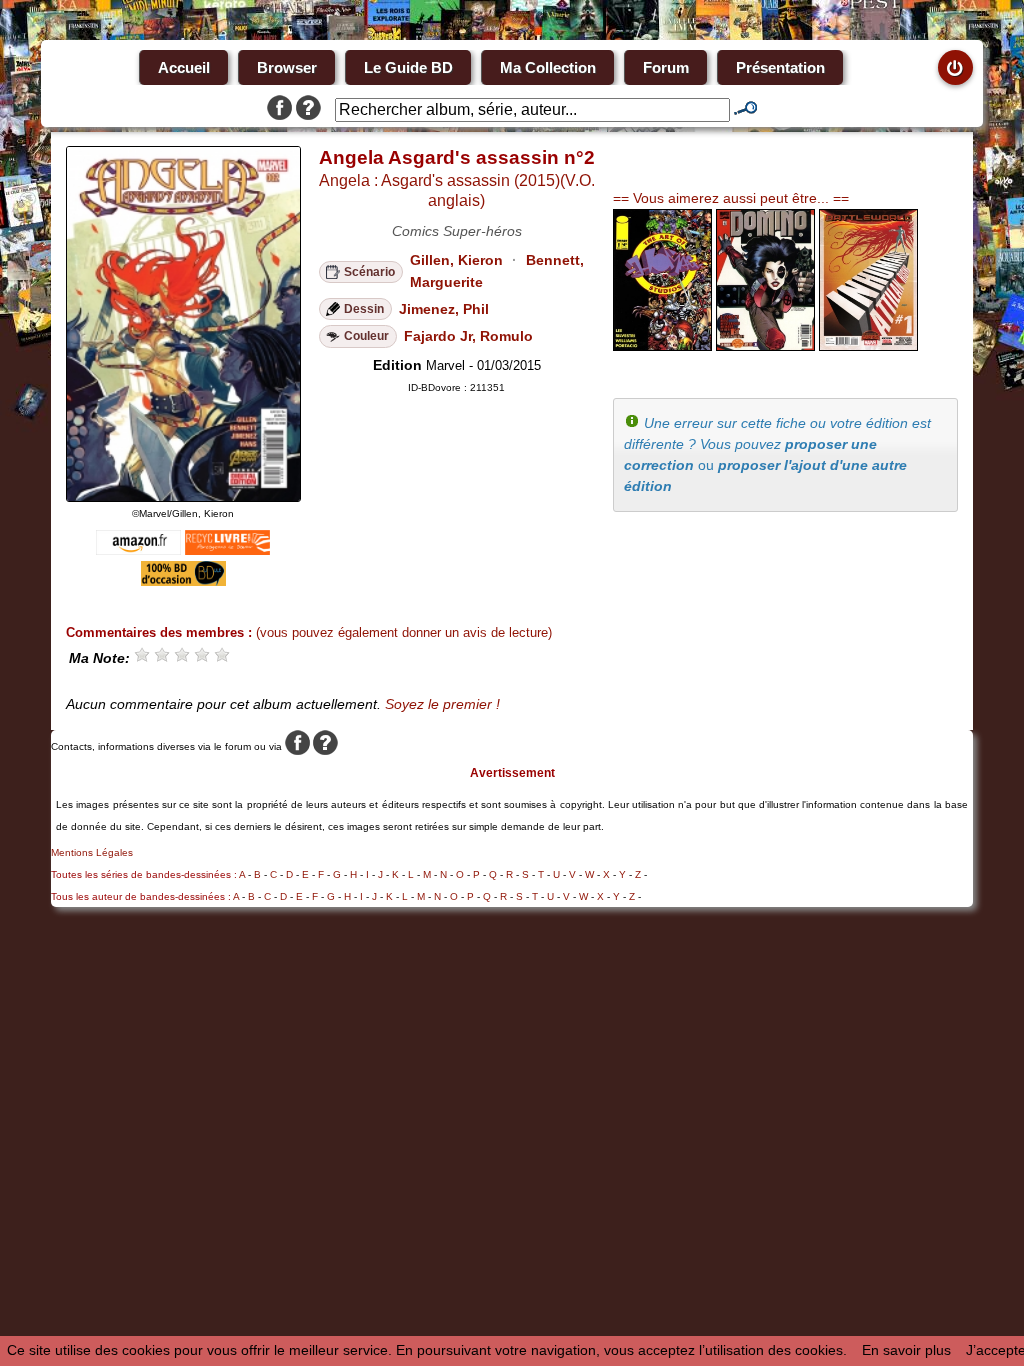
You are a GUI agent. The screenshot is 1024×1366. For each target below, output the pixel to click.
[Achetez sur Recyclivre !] (227, 550)
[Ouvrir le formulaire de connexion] (955, 67)
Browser (287, 67)
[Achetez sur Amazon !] (138, 550)
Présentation (780, 67)
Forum (666, 67)
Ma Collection (548, 67)
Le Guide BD (408, 67)
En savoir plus (906, 1350)
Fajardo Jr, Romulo (468, 336)
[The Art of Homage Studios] (662, 346)
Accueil (184, 67)
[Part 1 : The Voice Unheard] (868, 346)
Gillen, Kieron (456, 260)
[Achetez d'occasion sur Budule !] (183, 581)
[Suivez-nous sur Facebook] (279, 110)
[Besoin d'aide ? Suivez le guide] (308, 110)
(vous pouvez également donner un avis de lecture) (404, 632)
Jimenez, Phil (444, 309)
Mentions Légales (92, 852)
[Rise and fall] (765, 346)
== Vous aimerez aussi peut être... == (731, 198)
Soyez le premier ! (442, 704)
